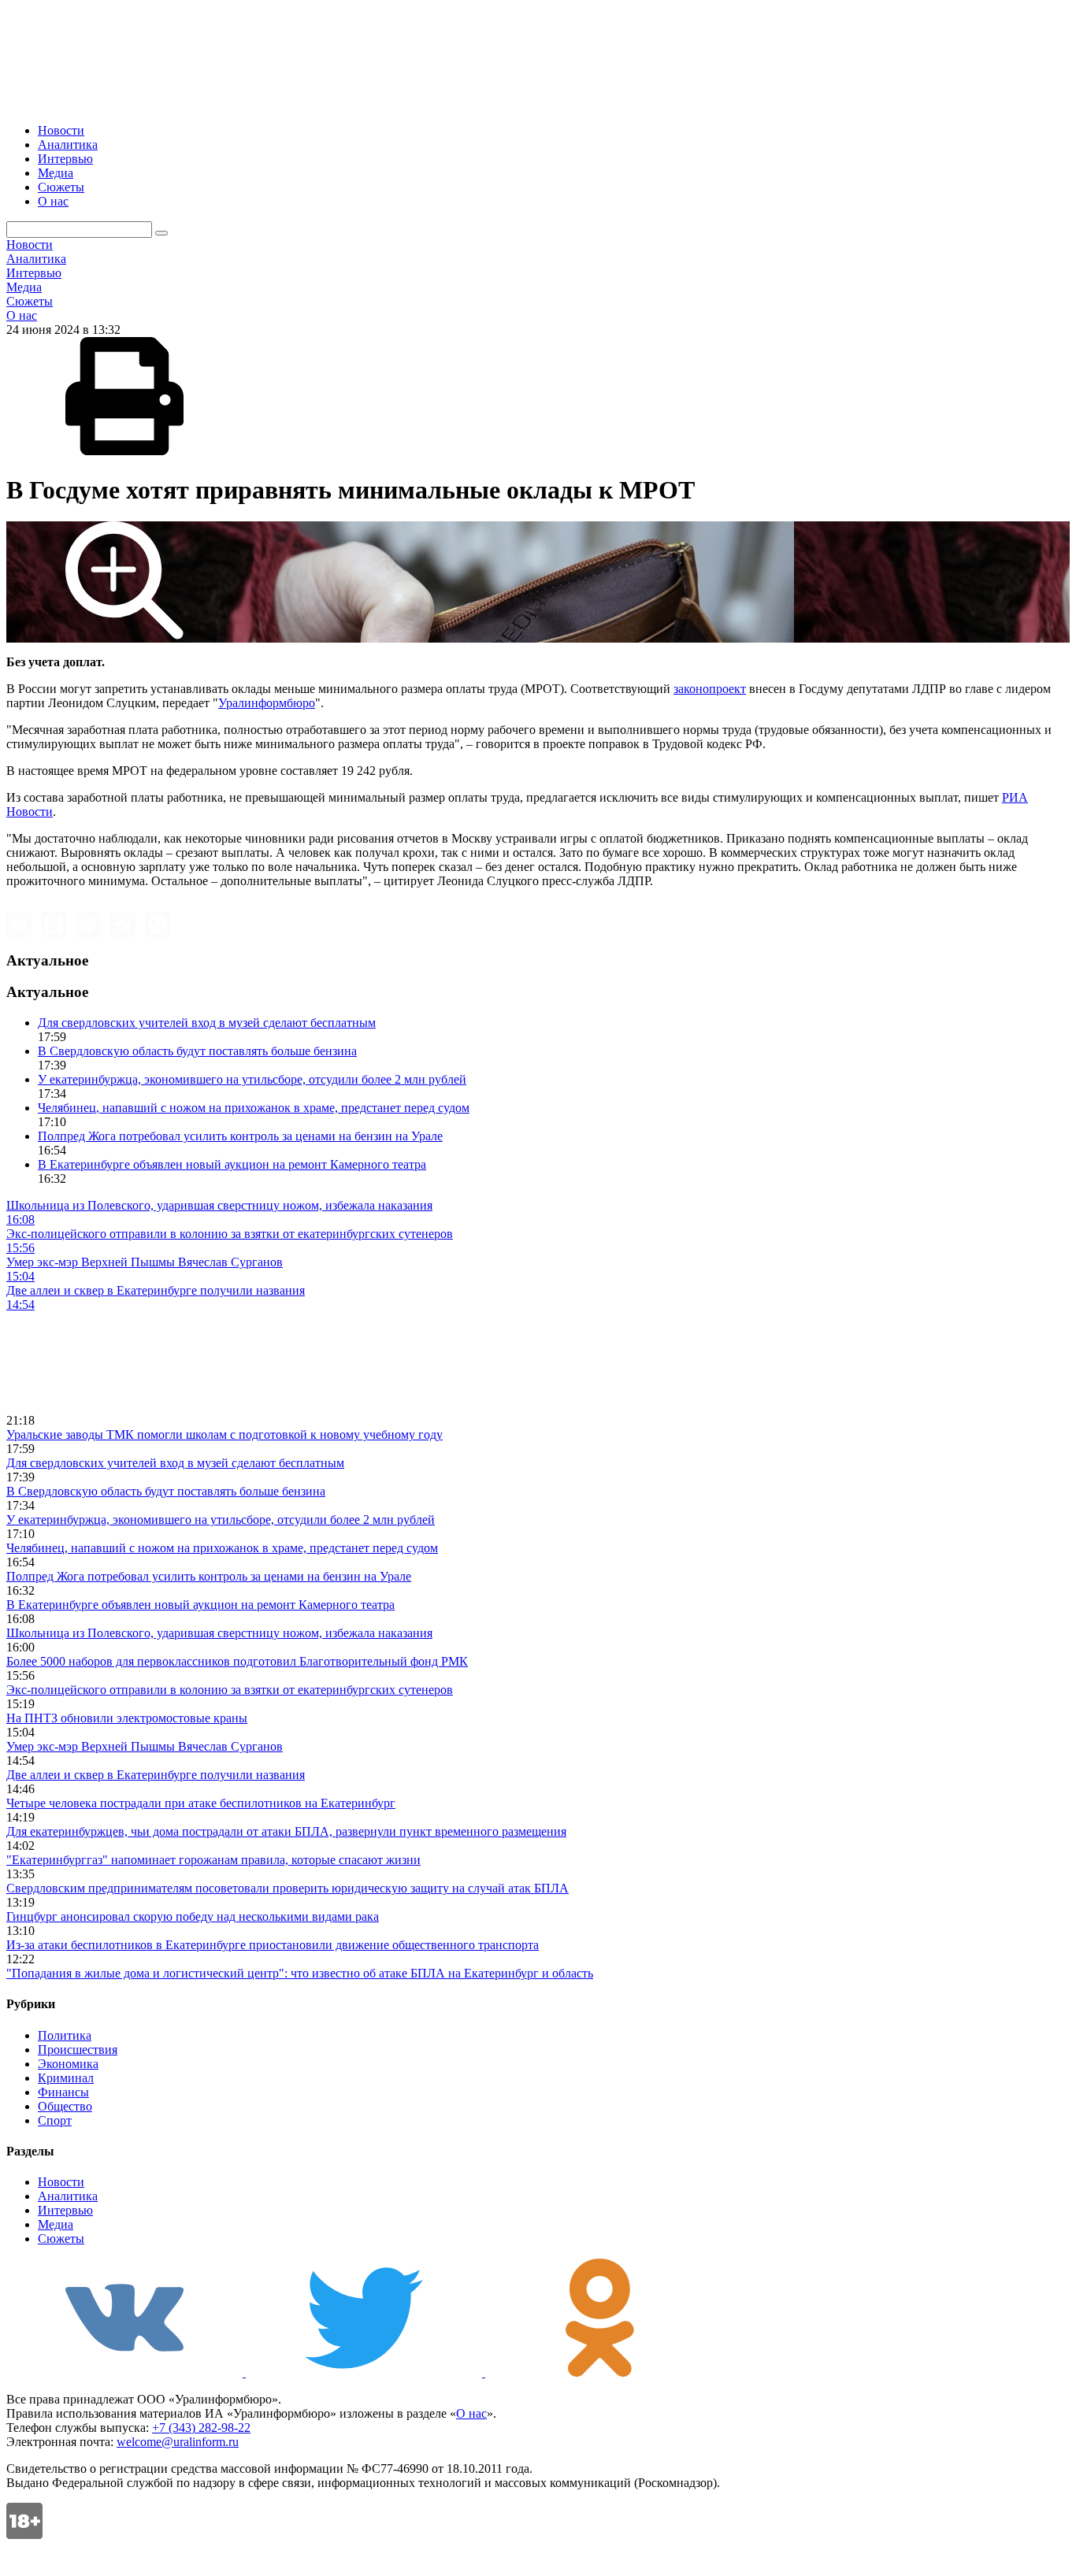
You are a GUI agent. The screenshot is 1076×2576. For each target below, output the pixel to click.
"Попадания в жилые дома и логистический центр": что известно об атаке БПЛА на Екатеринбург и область (300, 1973)
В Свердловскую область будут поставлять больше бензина (197, 1051)
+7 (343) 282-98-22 (201, 2428)
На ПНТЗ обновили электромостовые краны (127, 1718)
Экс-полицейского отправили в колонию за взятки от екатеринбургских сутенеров (230, 1690)
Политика (65, 2035)
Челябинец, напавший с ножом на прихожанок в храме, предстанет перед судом (254, 1108)
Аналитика (68, 145)
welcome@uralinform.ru (178, 2442)
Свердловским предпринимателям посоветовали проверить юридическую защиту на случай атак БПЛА (288, 1888)
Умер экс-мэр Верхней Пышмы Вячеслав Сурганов (145, 1746)
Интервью (65, 159)
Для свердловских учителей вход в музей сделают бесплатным (207, 1023)
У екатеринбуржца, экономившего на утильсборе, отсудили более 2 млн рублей (252, 1079)
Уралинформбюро (267, 703)
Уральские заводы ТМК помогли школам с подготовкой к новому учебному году (224, 1434)
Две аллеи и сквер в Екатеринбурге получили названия (156, 1775)
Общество (65, 2106)
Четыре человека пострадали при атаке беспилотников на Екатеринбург (201, 1803)
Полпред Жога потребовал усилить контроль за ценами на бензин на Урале (240, 1136)
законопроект (710, 689)
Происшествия (78, 2050)
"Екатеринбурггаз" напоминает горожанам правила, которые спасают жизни (213, 1860)
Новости (61, 130)
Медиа (56, 173)
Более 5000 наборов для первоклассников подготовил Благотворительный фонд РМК (237, 1661)
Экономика (68, 2064)
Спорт (55, 2120)
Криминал (66, 2078)
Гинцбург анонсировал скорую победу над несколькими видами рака (193, 1916)
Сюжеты (61, 187)
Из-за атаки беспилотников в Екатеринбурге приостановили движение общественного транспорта (273, 1945)
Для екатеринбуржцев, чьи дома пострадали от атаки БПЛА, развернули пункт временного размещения (286, 1831)
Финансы (63, 2092)
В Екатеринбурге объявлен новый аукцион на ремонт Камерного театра (232, 1164)
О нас (53, 201)
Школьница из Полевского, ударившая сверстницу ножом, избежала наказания (219, 1633)
